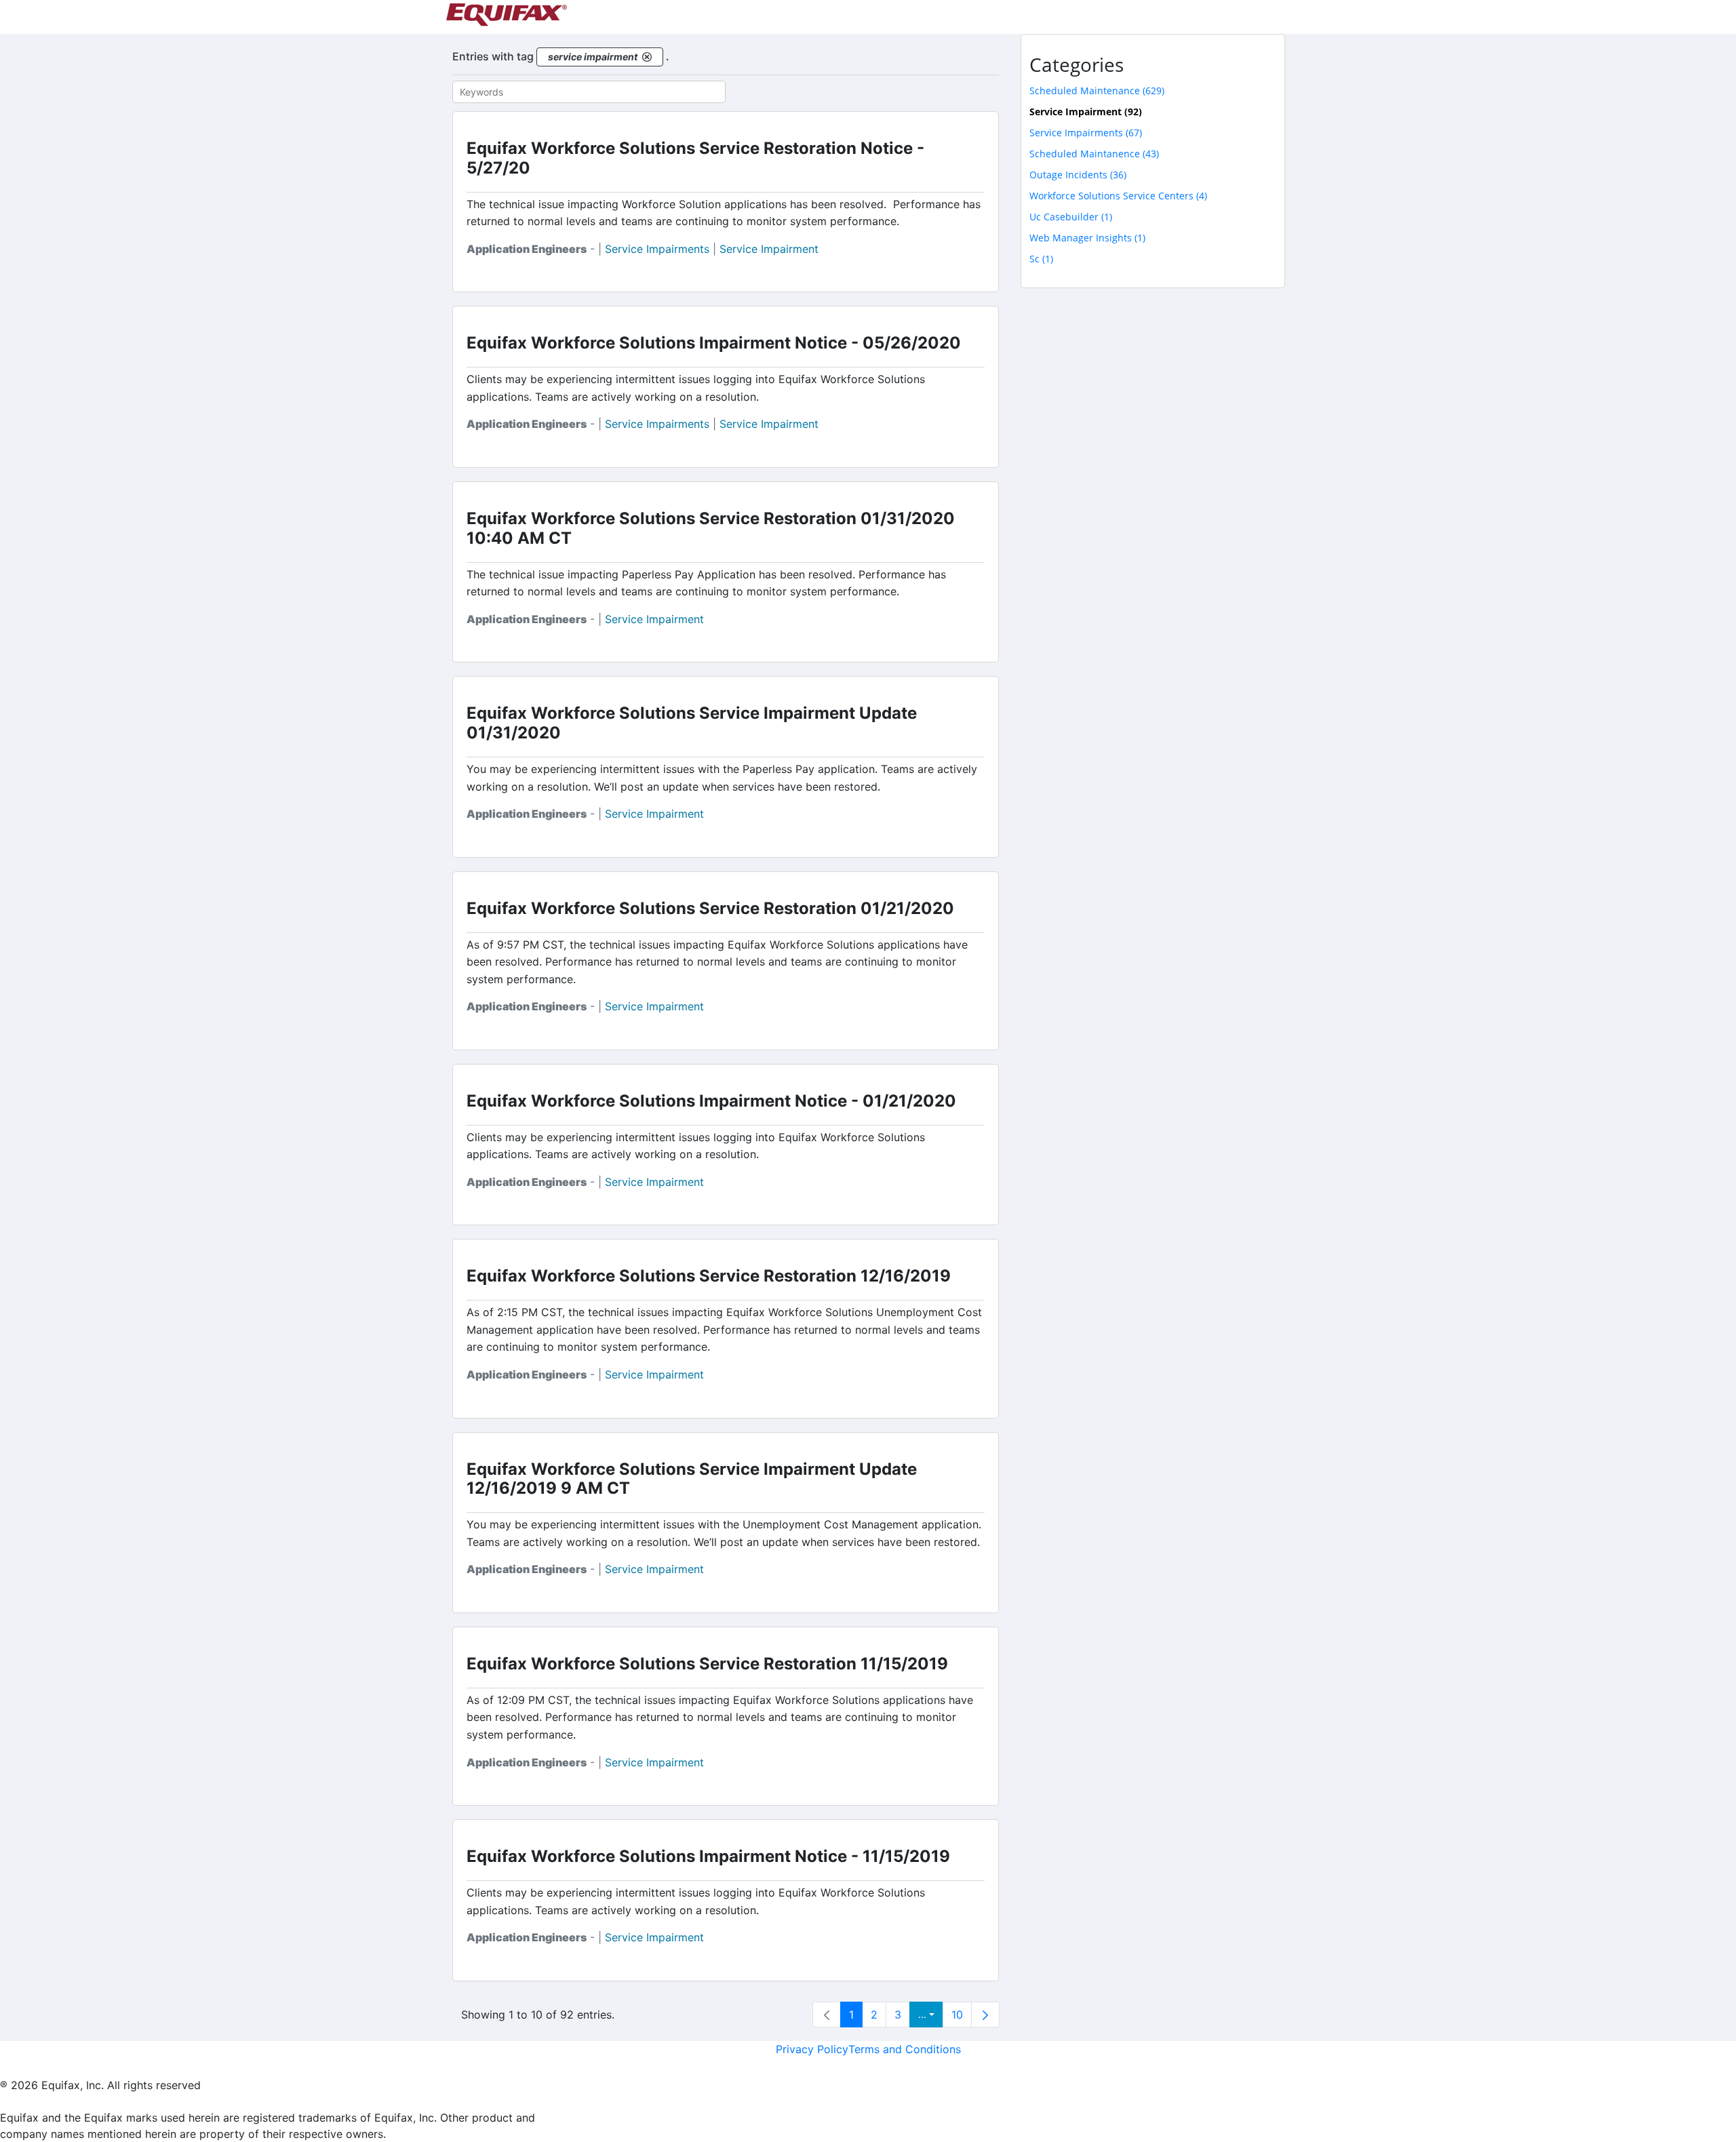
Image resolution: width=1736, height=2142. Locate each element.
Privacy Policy (812, 2049)
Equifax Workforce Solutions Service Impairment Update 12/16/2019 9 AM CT (692, 1479)
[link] (827, 2015)
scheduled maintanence (1094, 154)
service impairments (657, 249)
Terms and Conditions (905, 2049)
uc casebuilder (1071, 217)
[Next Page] (985, 2015)
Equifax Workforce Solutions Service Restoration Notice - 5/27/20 (695, 158)
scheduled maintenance (1097, 91)
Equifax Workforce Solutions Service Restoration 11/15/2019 (707, 1664)
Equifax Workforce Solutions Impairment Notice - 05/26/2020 (714, 343)
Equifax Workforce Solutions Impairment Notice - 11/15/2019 (708, 1856)
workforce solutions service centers (1118, 196)
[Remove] (647, 57)
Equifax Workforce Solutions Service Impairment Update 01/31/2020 (692, 723)
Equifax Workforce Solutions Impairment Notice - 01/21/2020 (711, 1101)
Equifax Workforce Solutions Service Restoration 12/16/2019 (709, 1276)
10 (957, 2015)
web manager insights (1087, 238)
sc (1041, 259)
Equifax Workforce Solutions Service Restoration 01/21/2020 (710, 908)
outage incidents (1078, 175)
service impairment (769, 249)
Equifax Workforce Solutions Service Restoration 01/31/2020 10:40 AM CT (711, 528)
